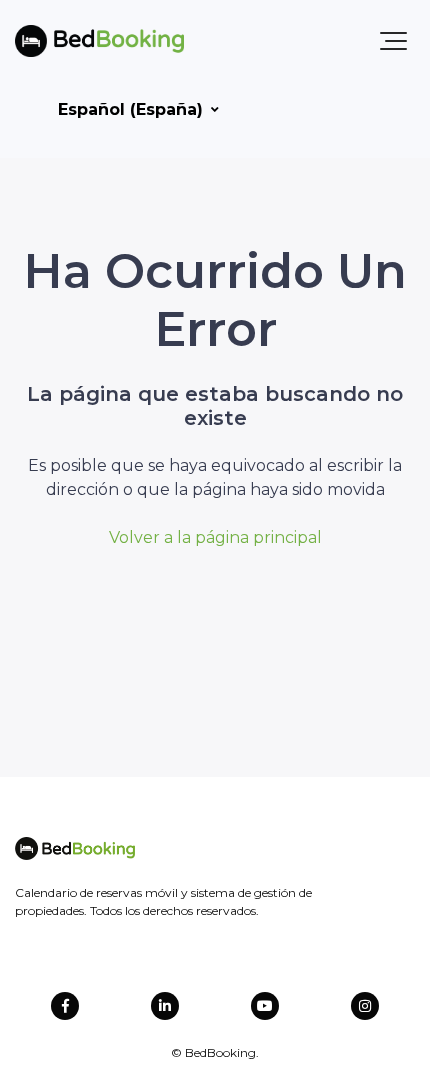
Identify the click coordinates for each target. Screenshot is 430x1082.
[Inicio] (99, 41)
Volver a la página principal (215, 537)
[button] (393, 41)
